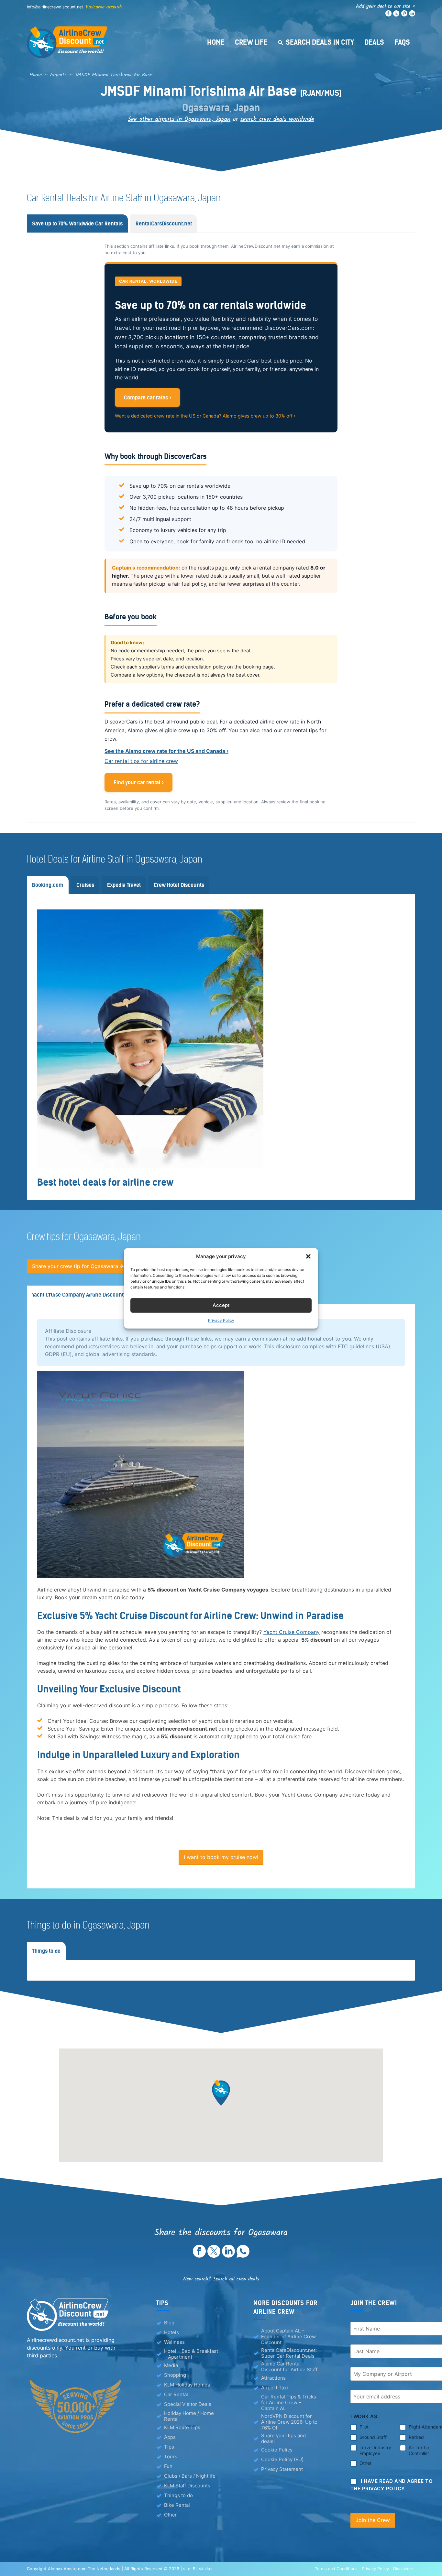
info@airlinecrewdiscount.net (55, 7)
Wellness (174, 2342)
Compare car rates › (148, 397)
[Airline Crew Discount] (108, 42)
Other (171, 2515)
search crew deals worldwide (277, 119)
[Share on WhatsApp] (243, 2256)
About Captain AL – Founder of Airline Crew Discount (288, 2337)
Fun (168, 2466)
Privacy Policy (221, 1320)
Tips (169, 2447)
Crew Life (251, 42)
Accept (221, 1305)
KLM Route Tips (182, 2427)
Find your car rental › (139, 782)
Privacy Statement (282, 2469)
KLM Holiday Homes (187, 2385)
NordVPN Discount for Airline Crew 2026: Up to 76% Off (289, 2422)
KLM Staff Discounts (187, 2486)
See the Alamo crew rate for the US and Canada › (166, 751)
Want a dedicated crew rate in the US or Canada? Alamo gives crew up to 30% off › (205, 416)
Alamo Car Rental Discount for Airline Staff (289, 2367)
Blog (169, 2323)
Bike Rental (177, 2505)
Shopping (175, 2375)
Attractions (273, 2378)
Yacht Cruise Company (292, 1632)
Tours (171, 2456)
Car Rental (176, 2394)
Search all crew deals (236, 2279)
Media (171, 2365)
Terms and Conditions (336, 2569)
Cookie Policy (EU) (282, 2459)
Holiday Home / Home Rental (189, 2416)
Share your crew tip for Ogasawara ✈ (78, 1266)
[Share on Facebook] (199, 2256)
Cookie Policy (277, 2450)
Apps (170, 2437)
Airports (58, 75)
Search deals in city (320, 42)
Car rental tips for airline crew (141, 761)
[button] (308, 1256)
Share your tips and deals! (283, 2439)
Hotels (171, 2332)
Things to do (178, 2495)
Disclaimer (403, 2569)
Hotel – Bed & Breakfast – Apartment (191, 2354)
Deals (374, 42)
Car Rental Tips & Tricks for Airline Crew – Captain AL (289, 2403)
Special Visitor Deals (188, 2404)
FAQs (402, 42)
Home (216, 42)
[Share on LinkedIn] (228, 2256)
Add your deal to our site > (386, 6)
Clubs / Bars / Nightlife (190, 2476)
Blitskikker (203, 2569)
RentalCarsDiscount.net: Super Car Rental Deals (289, 2353)
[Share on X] (214, 2256)
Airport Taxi (275, 2388)
